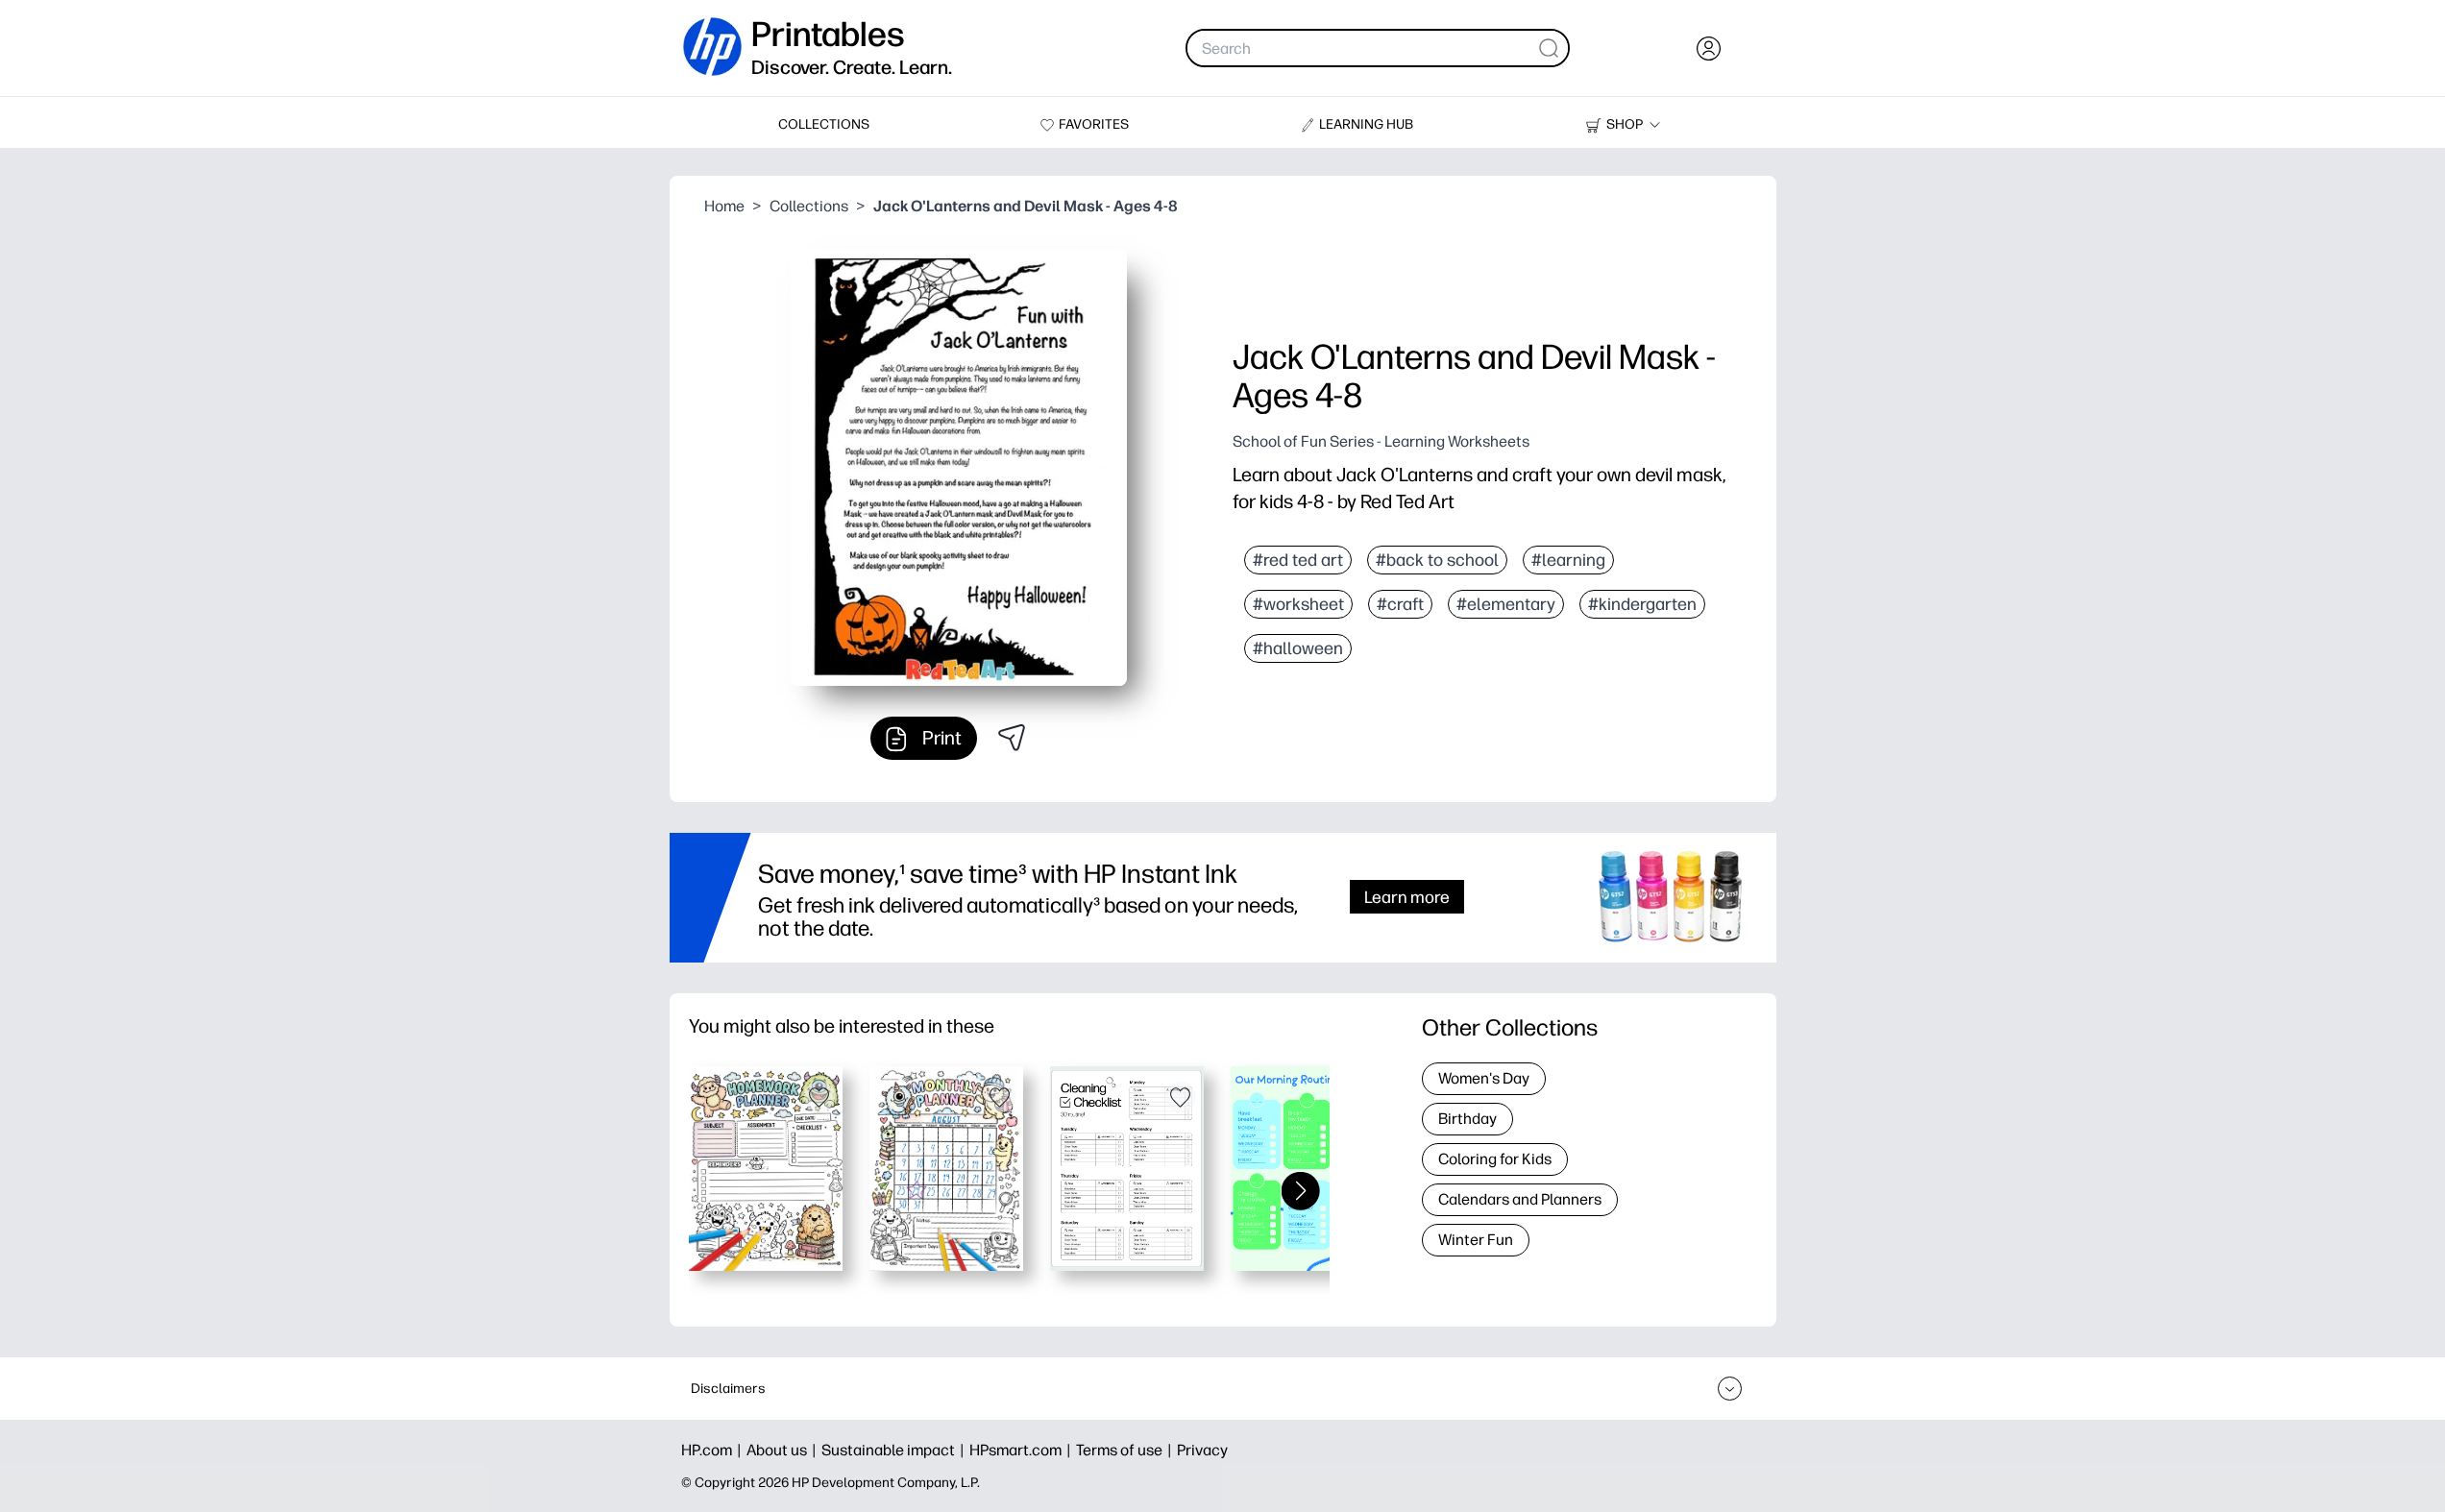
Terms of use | (1126, 1450)
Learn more (1407, 897)
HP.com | (714, 1450)
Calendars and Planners (1520, 1199)
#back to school (1437, 560)
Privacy (1202, 1450)
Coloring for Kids (1495, 1159)
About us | (784, 1450)
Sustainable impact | (895, 1450)
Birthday (1467, 1119)
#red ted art (1298, 560)
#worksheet (1298, 604)
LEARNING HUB (1366, 124)
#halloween (1298, 648)
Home (724, 206)
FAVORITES (1094, 124)
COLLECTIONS (824, 124)
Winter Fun (1476, 1240)
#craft (1400, 604)
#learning (1568, 560)
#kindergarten (1642, 604)
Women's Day (1484, 1078)
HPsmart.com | (1023, 1450)
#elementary (1506, 604)
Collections (809, 206)
